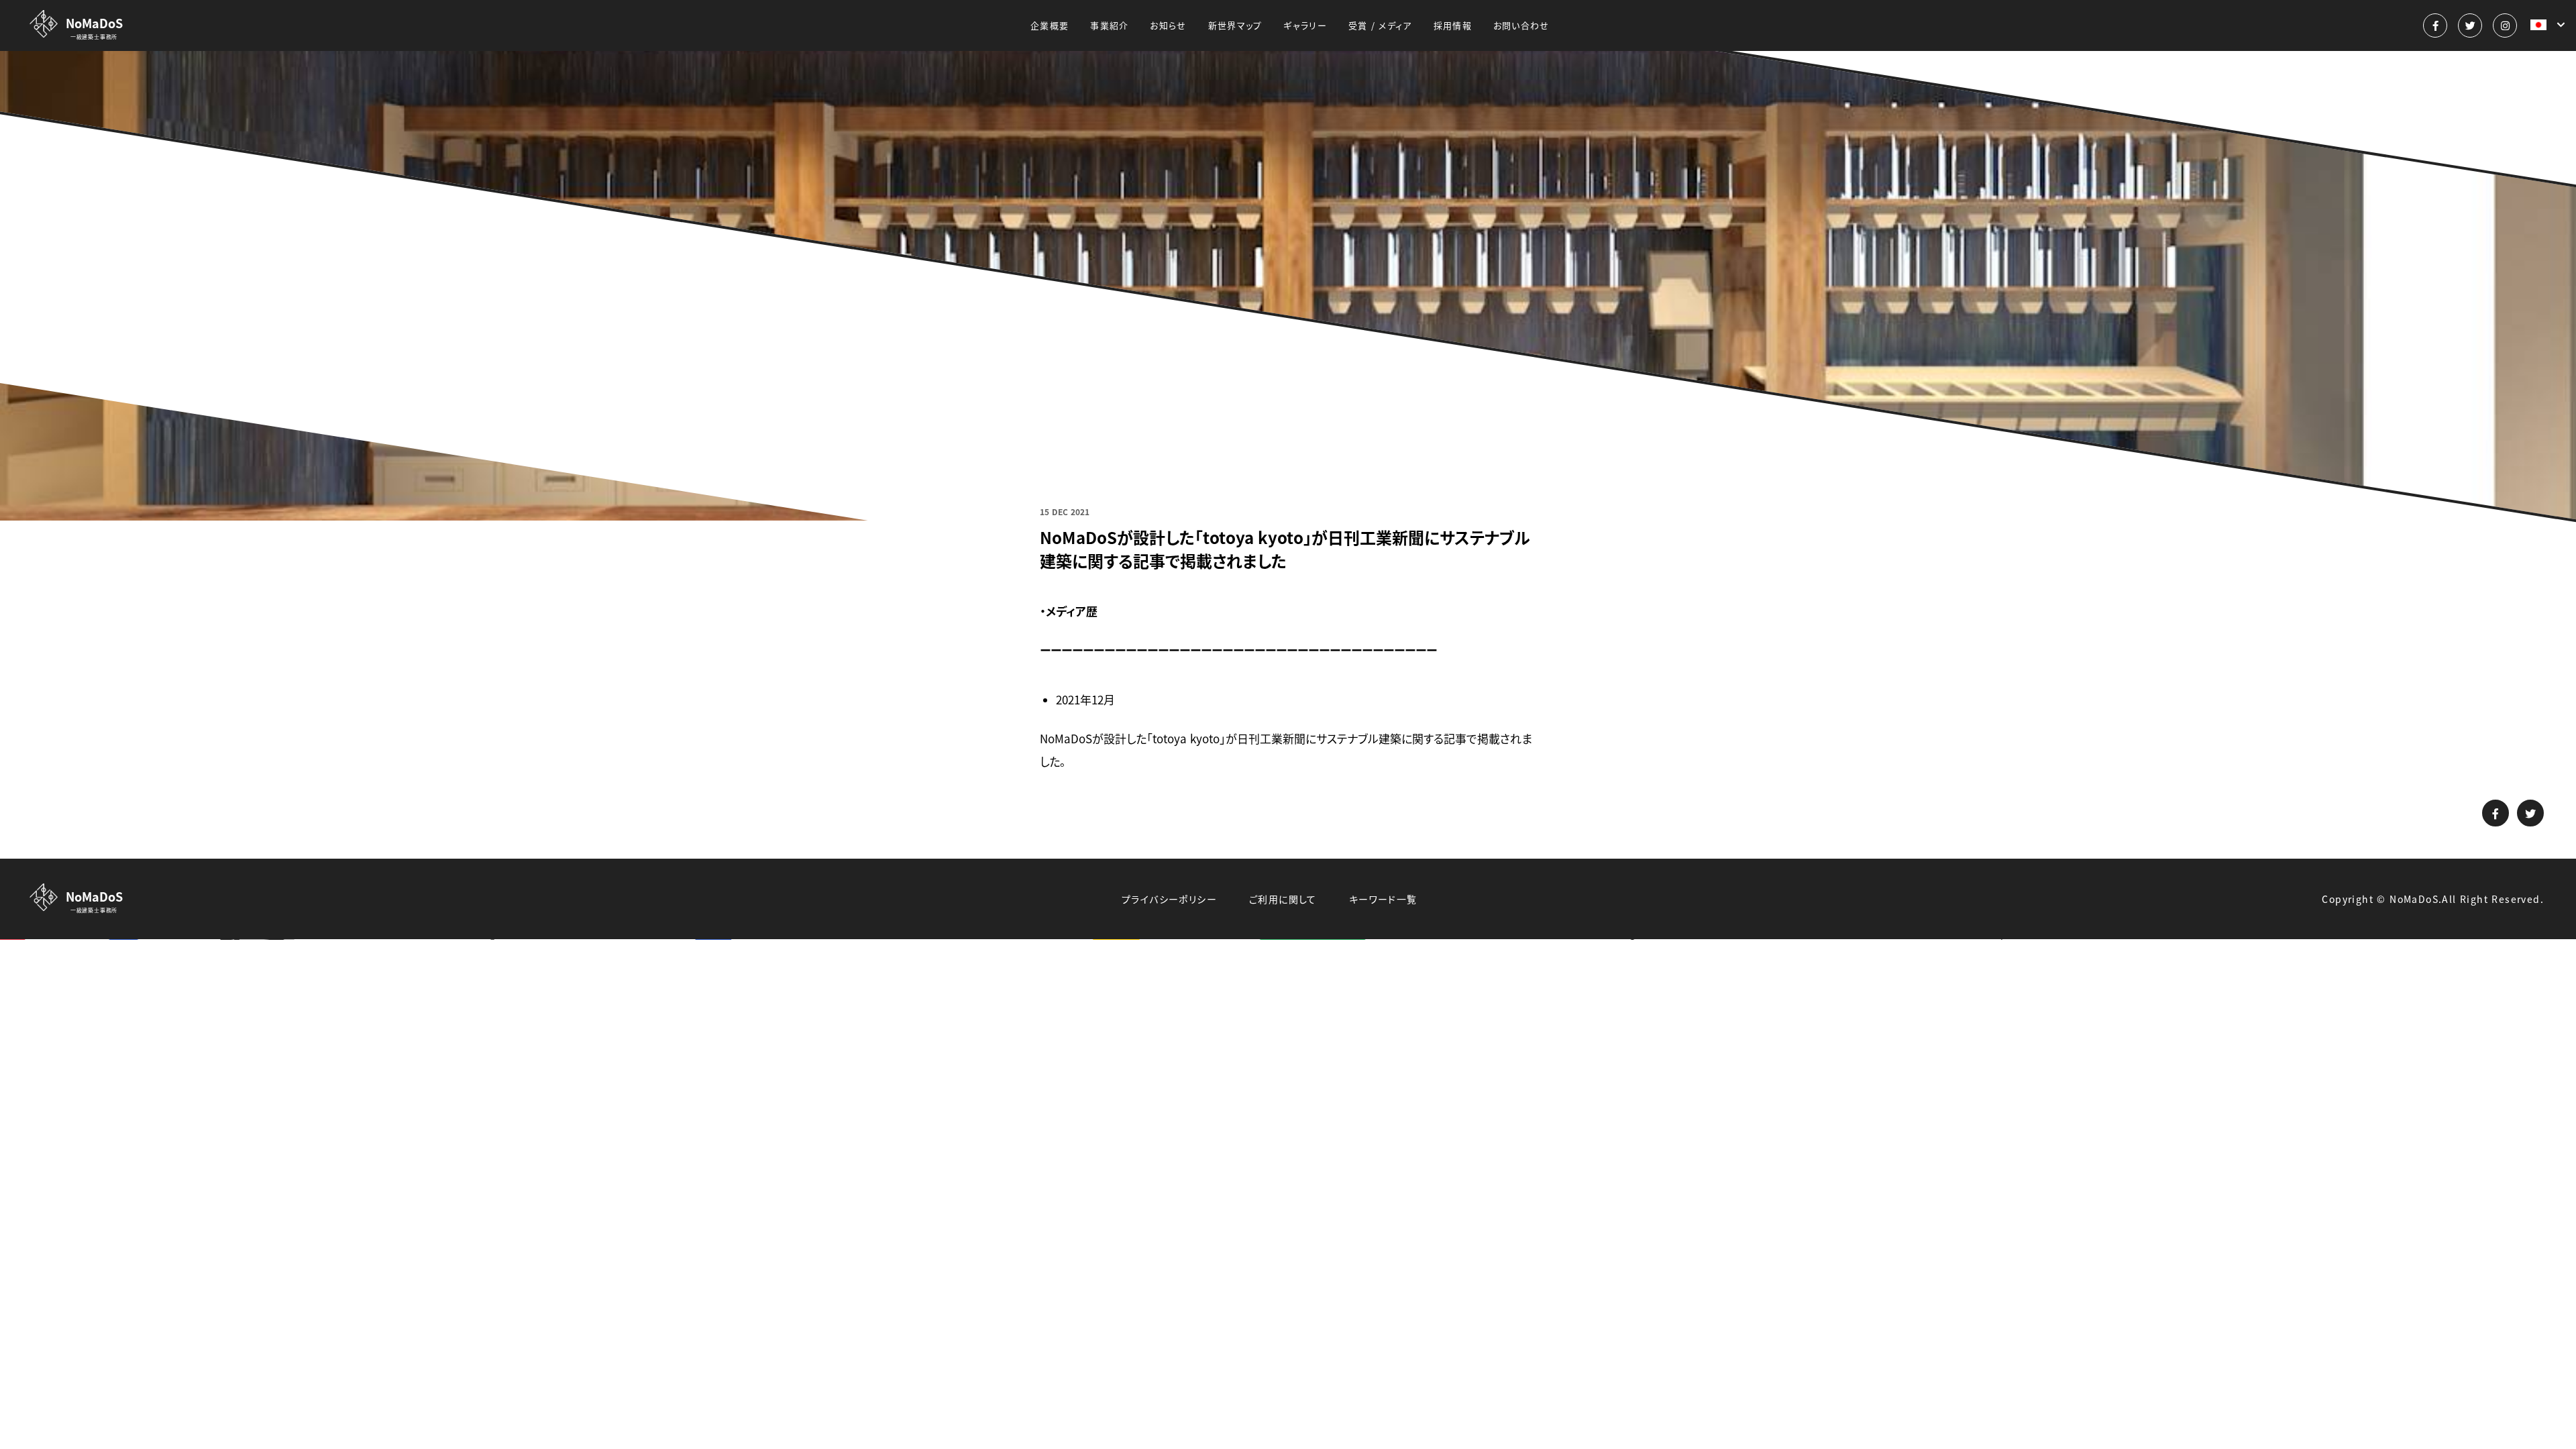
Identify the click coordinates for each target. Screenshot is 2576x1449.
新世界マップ (1235, 25)
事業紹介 (1109, 25)
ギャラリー (1305, 25)
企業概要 (1050, 25)
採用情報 (1453, 25)
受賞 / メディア (1380, 25)
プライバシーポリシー (1169, 899)
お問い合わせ (1521, 25)
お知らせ (1168, 25)
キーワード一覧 (1383, 899)
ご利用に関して (1283, 899)
